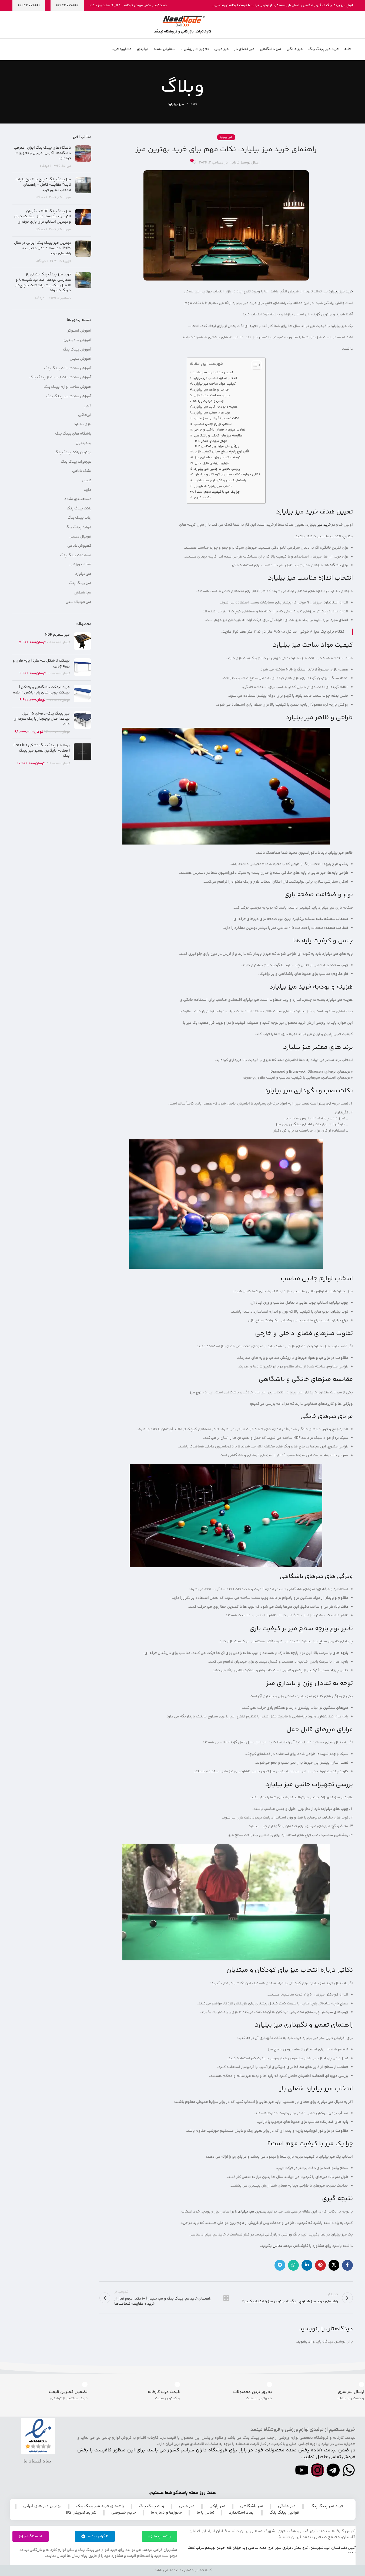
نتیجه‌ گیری (202, 498)
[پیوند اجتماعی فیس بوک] (347, 2265)
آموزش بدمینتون (77, 341)
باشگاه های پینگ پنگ (73, 434)
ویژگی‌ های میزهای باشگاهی (220, 446)
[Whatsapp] (349, 2470)
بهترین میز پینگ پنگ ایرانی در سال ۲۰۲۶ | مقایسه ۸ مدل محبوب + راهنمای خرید (43, 248)
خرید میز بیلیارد (341, 292)
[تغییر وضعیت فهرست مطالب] (254, 365)
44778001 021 (29, 5)
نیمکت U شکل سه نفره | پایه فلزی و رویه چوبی (41, 664)
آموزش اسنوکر (79, 331)
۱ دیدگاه (46, 166)
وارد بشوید (306, 2342)
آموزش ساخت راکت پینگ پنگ (68, 369)
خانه (194, 104)
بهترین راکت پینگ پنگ (73, 453)
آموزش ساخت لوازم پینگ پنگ (67, 387)
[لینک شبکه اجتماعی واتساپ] (293, 2265)
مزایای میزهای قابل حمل (212, 463)
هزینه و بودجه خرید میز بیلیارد (216, 407)
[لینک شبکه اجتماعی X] (334, 2265)
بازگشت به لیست (226, 2298)
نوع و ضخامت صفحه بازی (212, 395)
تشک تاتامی (82, 471)
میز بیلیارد (176, 104)
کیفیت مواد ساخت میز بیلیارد (215, 384)
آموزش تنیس (81, 359)
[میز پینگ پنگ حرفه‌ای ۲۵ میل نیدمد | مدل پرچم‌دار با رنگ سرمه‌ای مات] (83, 723)
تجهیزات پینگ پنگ (76, 462)
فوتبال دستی (80, 537)
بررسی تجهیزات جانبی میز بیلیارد (217, 469)
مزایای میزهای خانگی (214, 441)
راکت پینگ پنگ (79, 509)
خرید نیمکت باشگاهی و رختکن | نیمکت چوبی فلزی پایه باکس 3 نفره (41, 690)
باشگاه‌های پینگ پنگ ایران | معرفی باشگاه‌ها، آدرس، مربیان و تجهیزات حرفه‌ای (43, 153)
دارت (88, 490)
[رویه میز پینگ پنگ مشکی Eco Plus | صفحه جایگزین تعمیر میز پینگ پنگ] (83, 755)
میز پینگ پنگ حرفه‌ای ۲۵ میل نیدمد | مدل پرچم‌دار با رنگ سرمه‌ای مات (42, 719)
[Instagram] (317, 2470)
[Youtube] (302, 2470)
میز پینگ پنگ (80, 583)
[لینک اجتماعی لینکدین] (307, 2265)
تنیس (87, 481)
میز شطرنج (83, 593)
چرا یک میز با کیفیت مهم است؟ (217, 492)
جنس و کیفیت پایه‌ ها (209, 401)
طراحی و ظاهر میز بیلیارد (211, 390)
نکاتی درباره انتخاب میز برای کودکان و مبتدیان (227, 475)
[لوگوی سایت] (182, 25)
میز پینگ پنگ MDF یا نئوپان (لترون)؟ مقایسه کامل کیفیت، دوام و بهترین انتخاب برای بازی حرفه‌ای (42, 217)
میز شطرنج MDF (57, 635)
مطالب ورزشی (80, 565)
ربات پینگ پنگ (79, 518)
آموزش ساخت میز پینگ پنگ (69, 397)
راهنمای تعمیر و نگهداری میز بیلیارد (220, 481)
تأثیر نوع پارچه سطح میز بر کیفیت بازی (222, 452)
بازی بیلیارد (83, 425)
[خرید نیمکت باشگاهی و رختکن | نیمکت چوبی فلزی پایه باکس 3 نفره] (83, 694)
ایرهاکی (85, 415)
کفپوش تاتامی (79, 546)
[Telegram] (333, 2470)
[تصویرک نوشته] (83, 157)
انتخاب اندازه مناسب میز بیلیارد (215, 378)
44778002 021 (67, 5)
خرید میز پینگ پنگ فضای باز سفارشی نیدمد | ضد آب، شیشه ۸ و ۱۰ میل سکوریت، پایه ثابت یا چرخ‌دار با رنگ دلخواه (43, 283)
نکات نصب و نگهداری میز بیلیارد (216, 418)
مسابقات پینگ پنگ (76, 556)
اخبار (88, 406)
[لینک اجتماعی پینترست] (320, 2265)
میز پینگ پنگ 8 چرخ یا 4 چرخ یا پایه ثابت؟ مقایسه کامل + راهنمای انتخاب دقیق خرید (43, 185)
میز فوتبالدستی (78, 602)
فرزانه (235, 163)
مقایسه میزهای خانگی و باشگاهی (218, 436)
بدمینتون (83, 443)
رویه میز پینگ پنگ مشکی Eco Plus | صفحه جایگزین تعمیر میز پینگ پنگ (42, 751)
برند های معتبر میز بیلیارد (212, 413)
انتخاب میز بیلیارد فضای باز (213, 486)
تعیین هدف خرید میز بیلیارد (213, 372)
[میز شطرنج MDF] (83, 641)
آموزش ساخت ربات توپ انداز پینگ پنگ (60, 378)
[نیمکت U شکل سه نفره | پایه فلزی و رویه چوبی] (83, 667)
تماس (277, 2246)
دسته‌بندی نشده (78, 499)
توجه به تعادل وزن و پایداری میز (217, 458)
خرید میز (324, 525)
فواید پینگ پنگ (78, 528)
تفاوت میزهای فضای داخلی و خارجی (219, 430)
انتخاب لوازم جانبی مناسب (213, 424)
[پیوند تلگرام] (280, 2265)
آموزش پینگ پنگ (77, 350)
